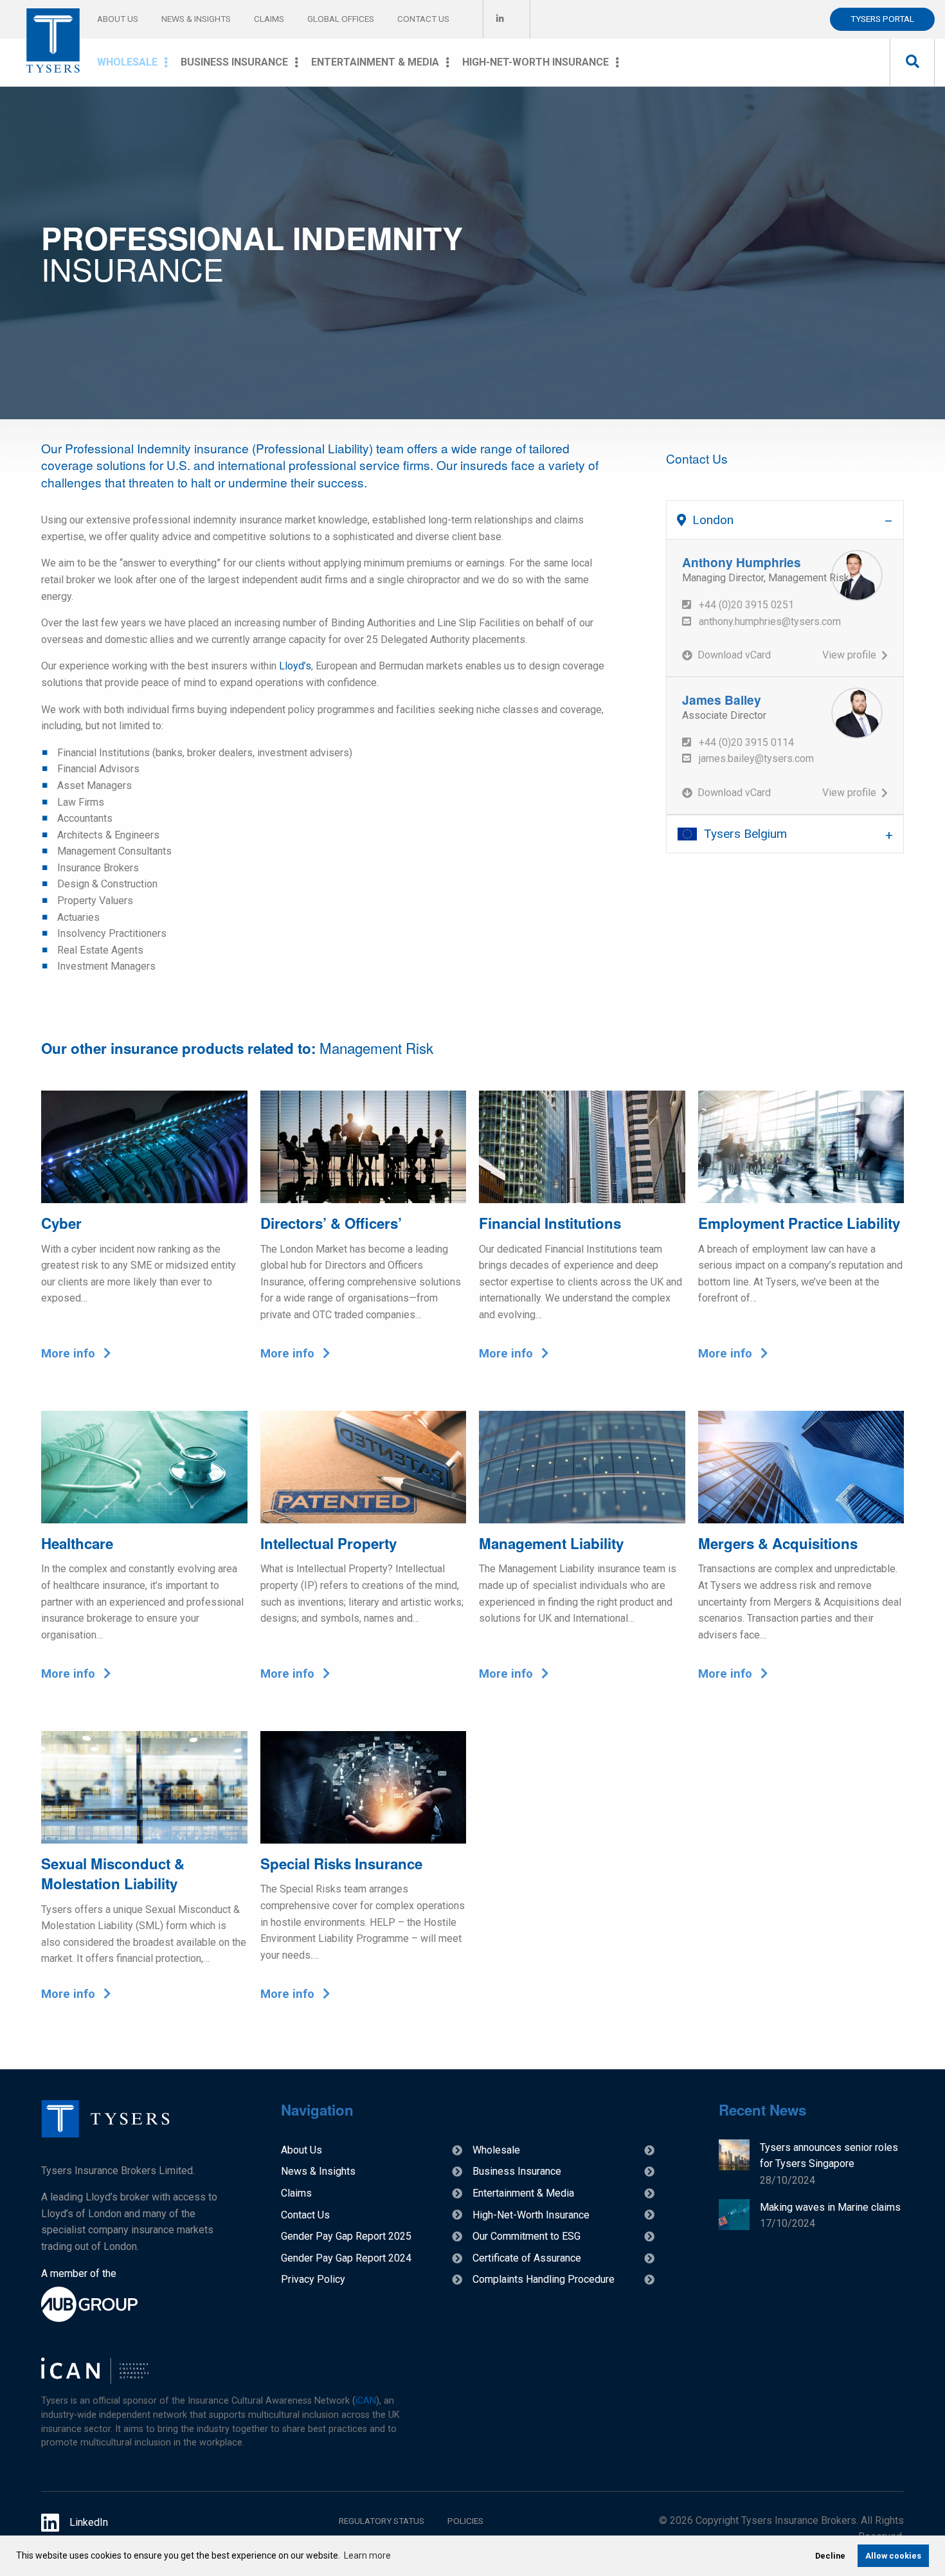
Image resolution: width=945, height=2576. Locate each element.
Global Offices (341, 19)
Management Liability (551, 1543)
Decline (830, 2556)
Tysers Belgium (745, 834)
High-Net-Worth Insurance (535, 62)
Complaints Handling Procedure (544, 2279)
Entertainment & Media (375, 62)
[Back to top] (105, 2134)
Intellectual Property (328, 1543)
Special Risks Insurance (341, 1864)
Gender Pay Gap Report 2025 (346, 2236)
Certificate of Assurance (527, 2258)
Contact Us (423, 19)
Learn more (367, 2555)
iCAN (366, 2401)
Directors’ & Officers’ (331, 1223)
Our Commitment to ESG (526, 2236)
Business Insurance (234, 62)
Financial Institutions (550, 1223)
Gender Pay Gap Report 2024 (346, 2258)
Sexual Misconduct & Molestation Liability (113, 1873)
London (713, 520)
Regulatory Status (382, 2521)
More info (70, 1354)
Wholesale (127, 62)
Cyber (61, 1223)
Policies (465, 2521)
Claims (269, 19)
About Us (118, 19)
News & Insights (196, 19)
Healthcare (77, 1543)
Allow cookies (893, 2556)
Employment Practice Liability (799, 1223)
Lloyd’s (295, 666)
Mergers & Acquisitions (778, 1543)
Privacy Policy (313, 2279)
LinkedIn (89, 2522)
